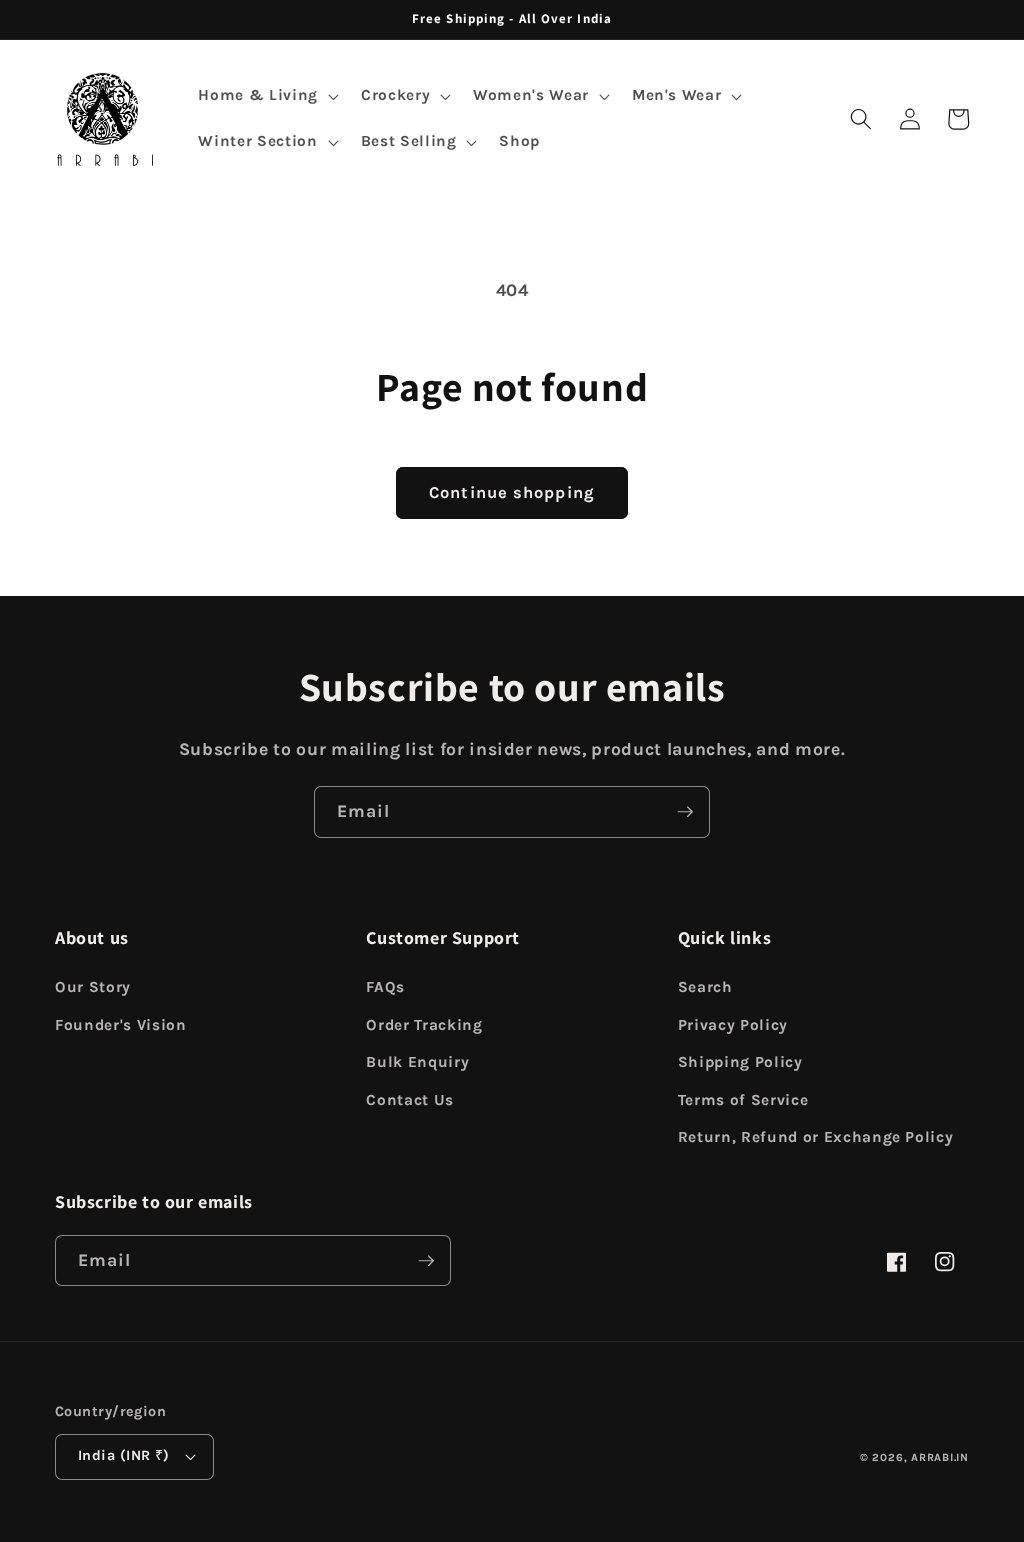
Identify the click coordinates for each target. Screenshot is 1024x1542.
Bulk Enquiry (417, 1062)
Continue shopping (512, 492)
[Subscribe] (685, 812)
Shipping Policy (740, 1062)
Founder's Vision (121, 1025)
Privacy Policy (733, 1025)
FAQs (385, 987)
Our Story (93, 987)
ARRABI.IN (940, 1457)
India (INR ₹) (124, 1455)
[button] (266, 96)
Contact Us (410, 1100)
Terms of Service (743, 1100)
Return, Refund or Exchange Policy (816, 1137)
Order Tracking (424, 1025)
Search (705, 987)
